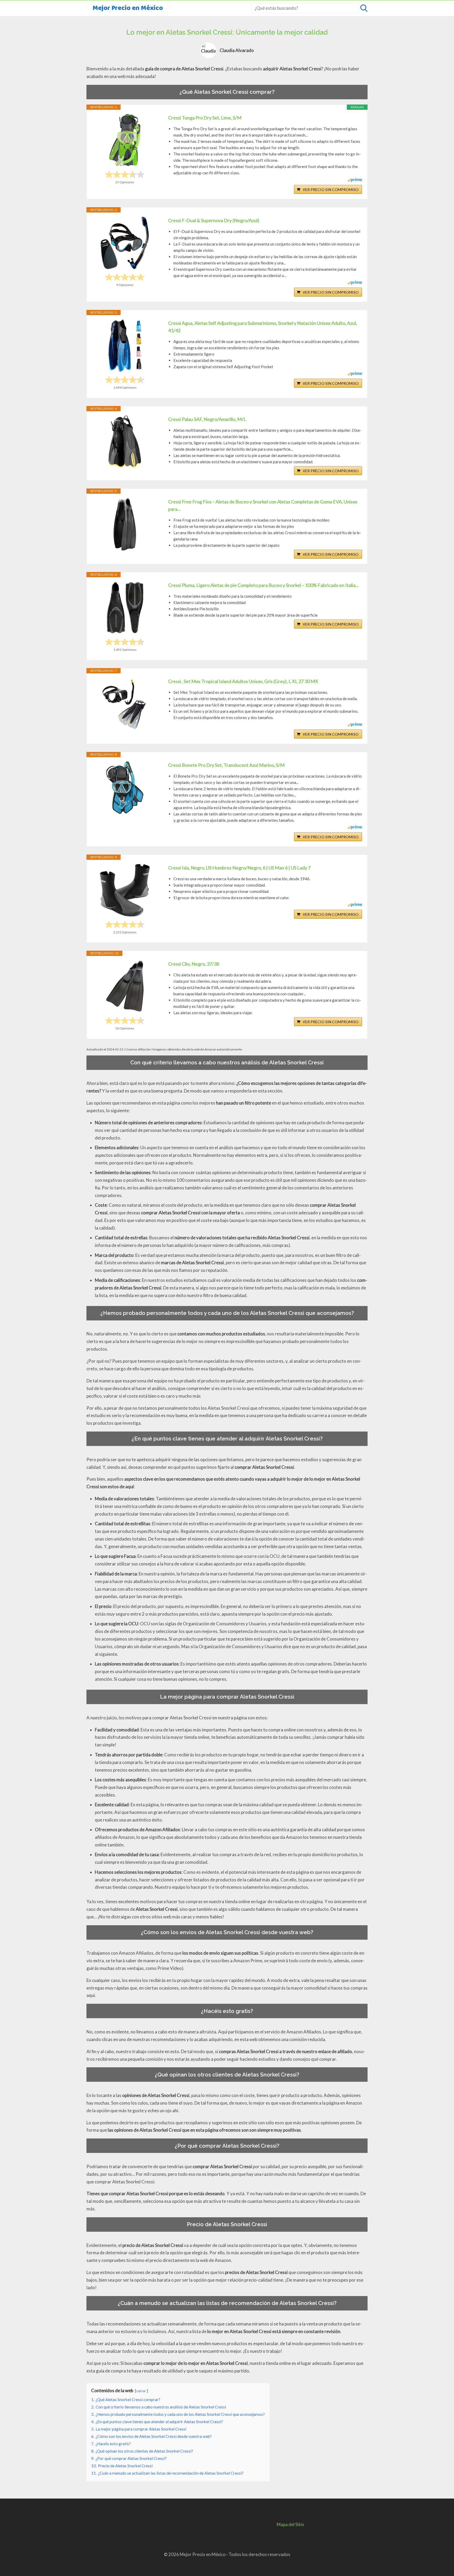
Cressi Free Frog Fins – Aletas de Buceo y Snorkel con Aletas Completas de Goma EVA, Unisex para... (263, 505)
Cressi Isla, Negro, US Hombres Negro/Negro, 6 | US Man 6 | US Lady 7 (239, 868)
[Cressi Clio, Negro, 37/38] (125, 986)
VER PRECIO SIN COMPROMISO (331, 189)
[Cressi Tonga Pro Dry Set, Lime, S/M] (125, 140)
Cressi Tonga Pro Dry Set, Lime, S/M (205, 118)
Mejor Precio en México (128, 8)
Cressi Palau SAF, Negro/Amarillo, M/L (207, 419)
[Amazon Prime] (355, 180)
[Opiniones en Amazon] (125, 174)
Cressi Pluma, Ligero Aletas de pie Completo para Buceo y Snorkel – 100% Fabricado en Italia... (263, 585)
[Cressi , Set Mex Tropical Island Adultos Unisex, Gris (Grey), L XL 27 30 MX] (125, 704)
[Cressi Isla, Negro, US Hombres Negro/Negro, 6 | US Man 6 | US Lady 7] (125, 890)
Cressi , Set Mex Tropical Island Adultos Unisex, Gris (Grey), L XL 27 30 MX (243, 681)
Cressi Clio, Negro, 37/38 (194, 964)
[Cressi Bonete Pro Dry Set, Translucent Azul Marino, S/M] (125, 788)
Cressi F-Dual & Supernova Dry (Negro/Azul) (214, 220)
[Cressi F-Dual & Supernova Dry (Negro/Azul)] (125, 243)
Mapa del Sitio (290, 2524)
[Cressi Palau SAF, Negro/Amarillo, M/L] (125, 442)
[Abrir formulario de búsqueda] (364, 8)
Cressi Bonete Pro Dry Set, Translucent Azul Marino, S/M (226, 765)
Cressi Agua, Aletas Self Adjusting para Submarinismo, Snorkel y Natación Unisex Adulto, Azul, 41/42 (263, 327)
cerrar (141, 2391)
